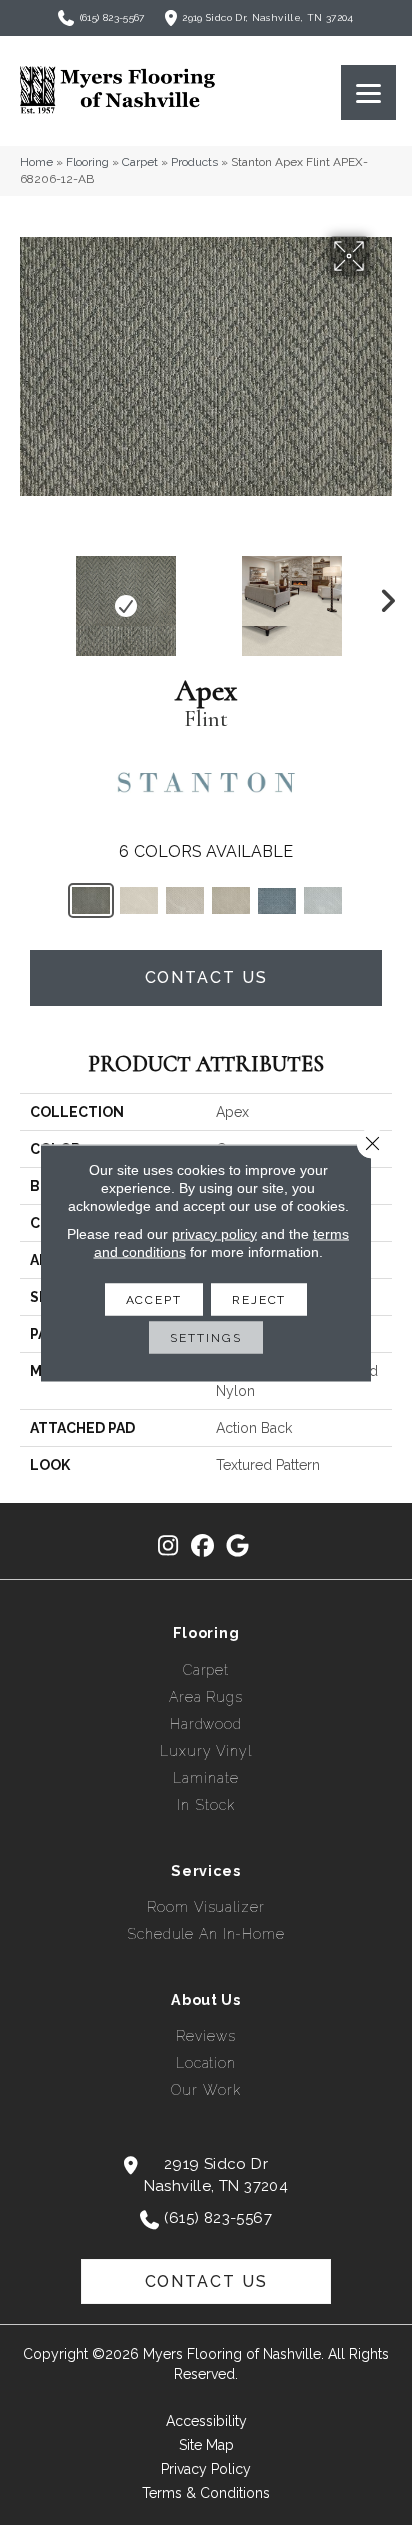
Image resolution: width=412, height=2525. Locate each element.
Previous (30, 596)
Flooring (87, 162)
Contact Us (206, 977)
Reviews (205, 2036)
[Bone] (139, 900)
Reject (259, 1299)
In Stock (205, 1805)
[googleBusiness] (238, 1546)
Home (36, 162)
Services (206, 1871)
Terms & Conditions (206, 2493)
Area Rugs (206, 1697)
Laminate (205, 1778)
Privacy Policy (206, 2469)
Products (194, 162)
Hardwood (206, 1724)
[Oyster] (185, 900)
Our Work (205, 2090)
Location (206, 2063)
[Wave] (323, 900)
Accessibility (206, 2421)
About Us (206, 2000)
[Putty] (231, 900)
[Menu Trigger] (368, 92)
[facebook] (203, 1546)
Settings (205, 1337)
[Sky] (277, 901)
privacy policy (214, 1233)
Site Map (206, 2445)
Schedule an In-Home (206, 1934)
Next (382, 596)
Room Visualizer (205, 1907)
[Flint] (91, 900)
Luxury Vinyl (206, 1751)
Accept (154, 1299)
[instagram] (168, 1546)
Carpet (140, 162)
